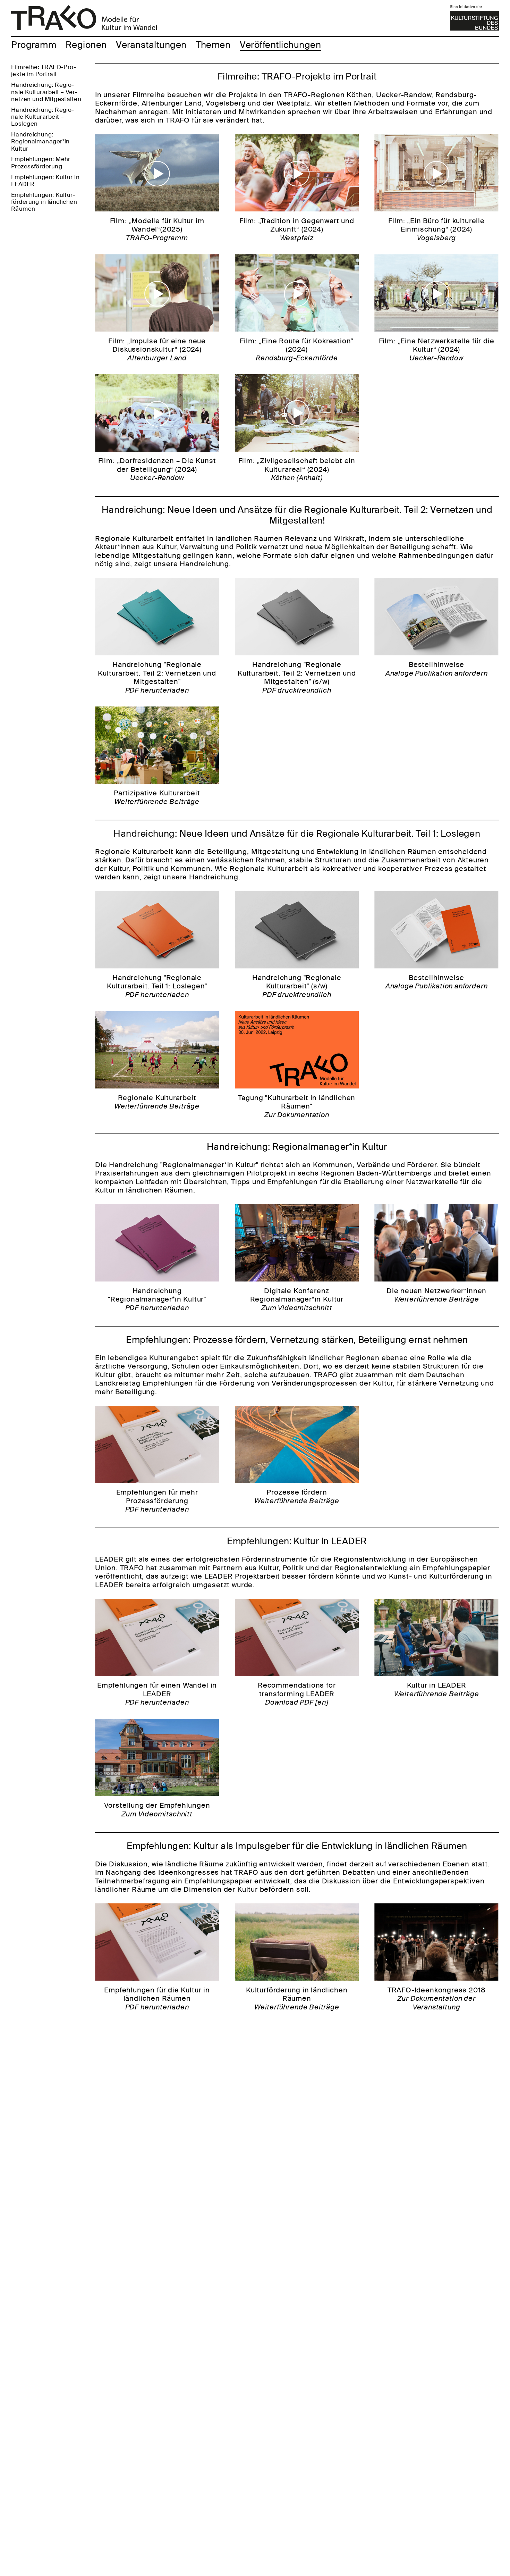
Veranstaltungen (151, 45)
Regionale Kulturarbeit (157, 1102)
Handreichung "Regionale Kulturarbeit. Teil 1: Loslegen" (157, 986)
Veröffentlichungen (280, 45)
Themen (213, 45)
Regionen (86, 45)
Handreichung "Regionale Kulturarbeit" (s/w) (297, 986)
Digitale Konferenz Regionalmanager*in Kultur (297, 1299)
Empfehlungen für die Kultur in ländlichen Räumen (157, 1998)
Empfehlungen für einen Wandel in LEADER (157, 1694)
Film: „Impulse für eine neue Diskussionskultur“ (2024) (157, 349)
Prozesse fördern (297, 1496)
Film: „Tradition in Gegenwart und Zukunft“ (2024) (297, 229)
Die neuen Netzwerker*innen (436, 1295)
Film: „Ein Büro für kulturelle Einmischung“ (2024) (436, 229)
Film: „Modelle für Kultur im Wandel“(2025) (157, 229)
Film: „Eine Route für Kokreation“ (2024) (297, 349)
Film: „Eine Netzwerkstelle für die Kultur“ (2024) (437, 349)
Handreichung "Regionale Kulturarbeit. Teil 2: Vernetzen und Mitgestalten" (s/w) (297, 677)
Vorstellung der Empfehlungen (157, 1810)
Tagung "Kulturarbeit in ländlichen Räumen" (297, 1106)
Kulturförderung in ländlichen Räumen (297, 1998)
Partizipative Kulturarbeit (157, 797)
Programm (34, 45)
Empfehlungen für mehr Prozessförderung (157, 1501)
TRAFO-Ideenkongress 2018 (437, 1998)
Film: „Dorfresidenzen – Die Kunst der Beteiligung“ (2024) (157, 469)
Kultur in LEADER (437, 1690)
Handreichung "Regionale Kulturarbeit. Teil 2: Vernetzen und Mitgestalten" (157, 677)
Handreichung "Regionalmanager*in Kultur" (157, 1299)
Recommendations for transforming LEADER (297, 1694)
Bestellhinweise (437, 669)
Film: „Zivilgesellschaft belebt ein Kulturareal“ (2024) (297, 469)
